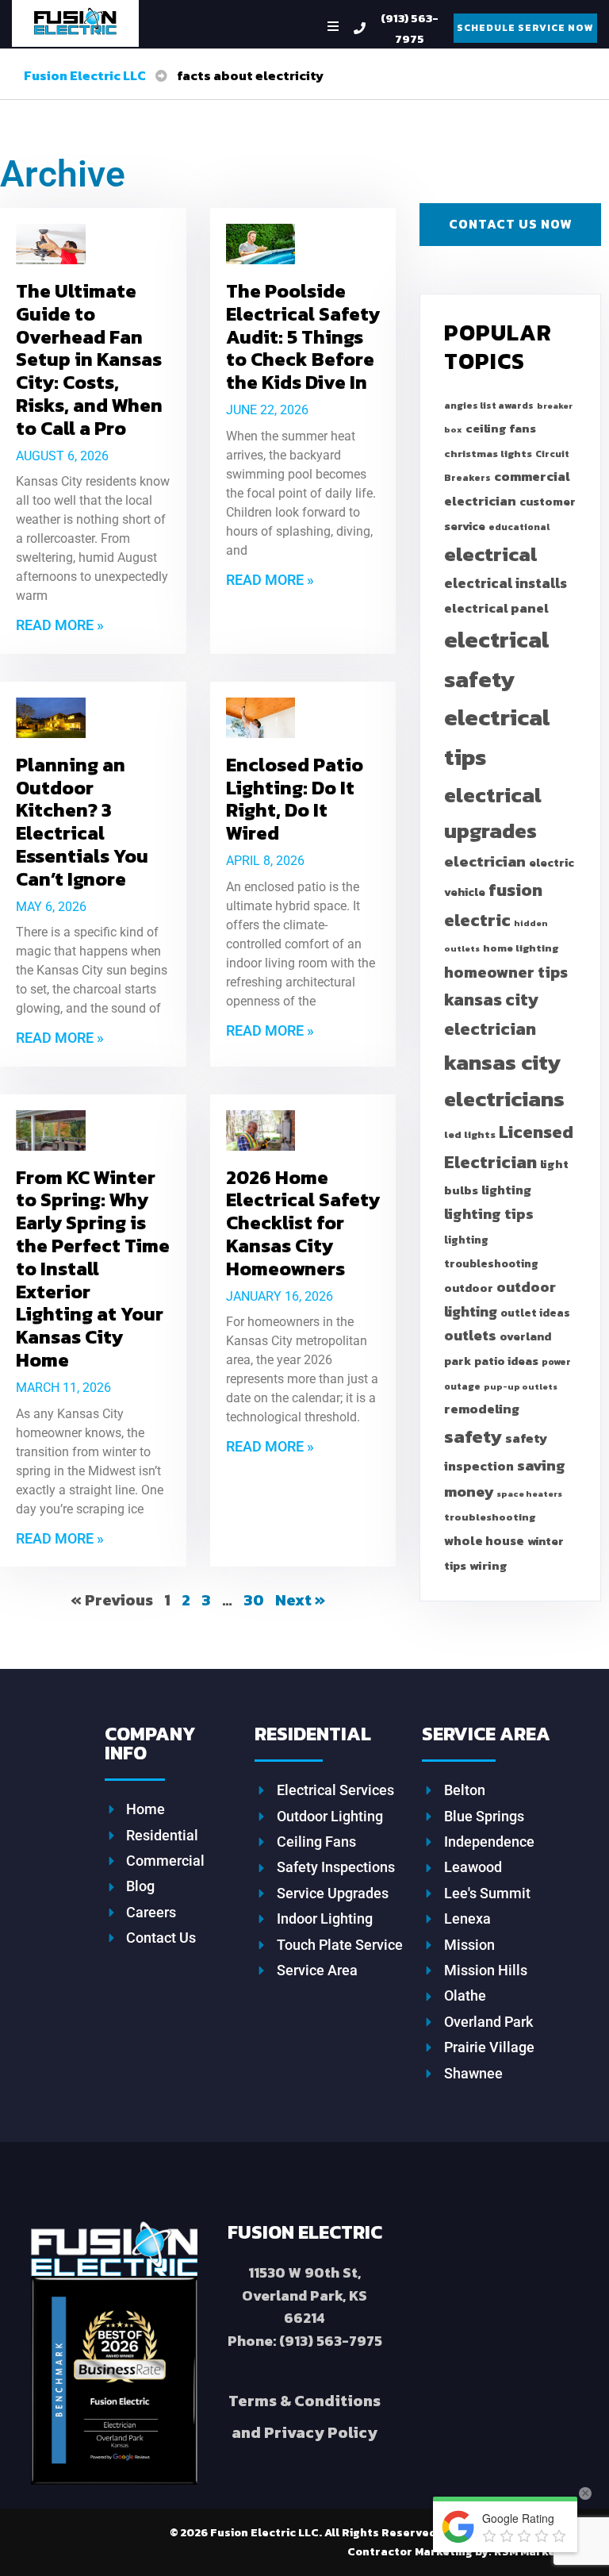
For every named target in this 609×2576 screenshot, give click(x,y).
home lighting (521, 948)
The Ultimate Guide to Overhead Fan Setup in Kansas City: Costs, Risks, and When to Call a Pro (89, 359)
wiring (488, 1565)
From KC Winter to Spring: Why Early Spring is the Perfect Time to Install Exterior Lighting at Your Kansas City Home (93, 1269)
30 (254, 1600)
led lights (470, 1134)
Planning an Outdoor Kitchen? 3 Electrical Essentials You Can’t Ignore (82, 822)
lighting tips (489, 1214)
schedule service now (525, 28)
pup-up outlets (521, 1386)
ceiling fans (501, 428)
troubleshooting (490, 1517)
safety (473, 1436)
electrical (490, 554)
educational (519, 527)
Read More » (60, 625)
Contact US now (510, 224)
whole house (484, 1541)
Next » (300, 1600)
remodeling (482, 1409)
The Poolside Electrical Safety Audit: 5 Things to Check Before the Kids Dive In (303, 336)
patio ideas (506, 1361)
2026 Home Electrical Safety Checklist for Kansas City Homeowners (303, 1223)
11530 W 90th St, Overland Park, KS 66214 (304, 2295)
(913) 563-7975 (410, 28)
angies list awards (489, 406)
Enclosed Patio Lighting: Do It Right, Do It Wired (295, 799)
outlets (470, 1335)
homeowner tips (506, 972)
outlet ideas (535, 1313)
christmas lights (488, 454)
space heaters (529, 1494)
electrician (485, 861)
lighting (506, 1190)
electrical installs (506, 583)
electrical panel (496, 608)
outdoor (469, 1288)
